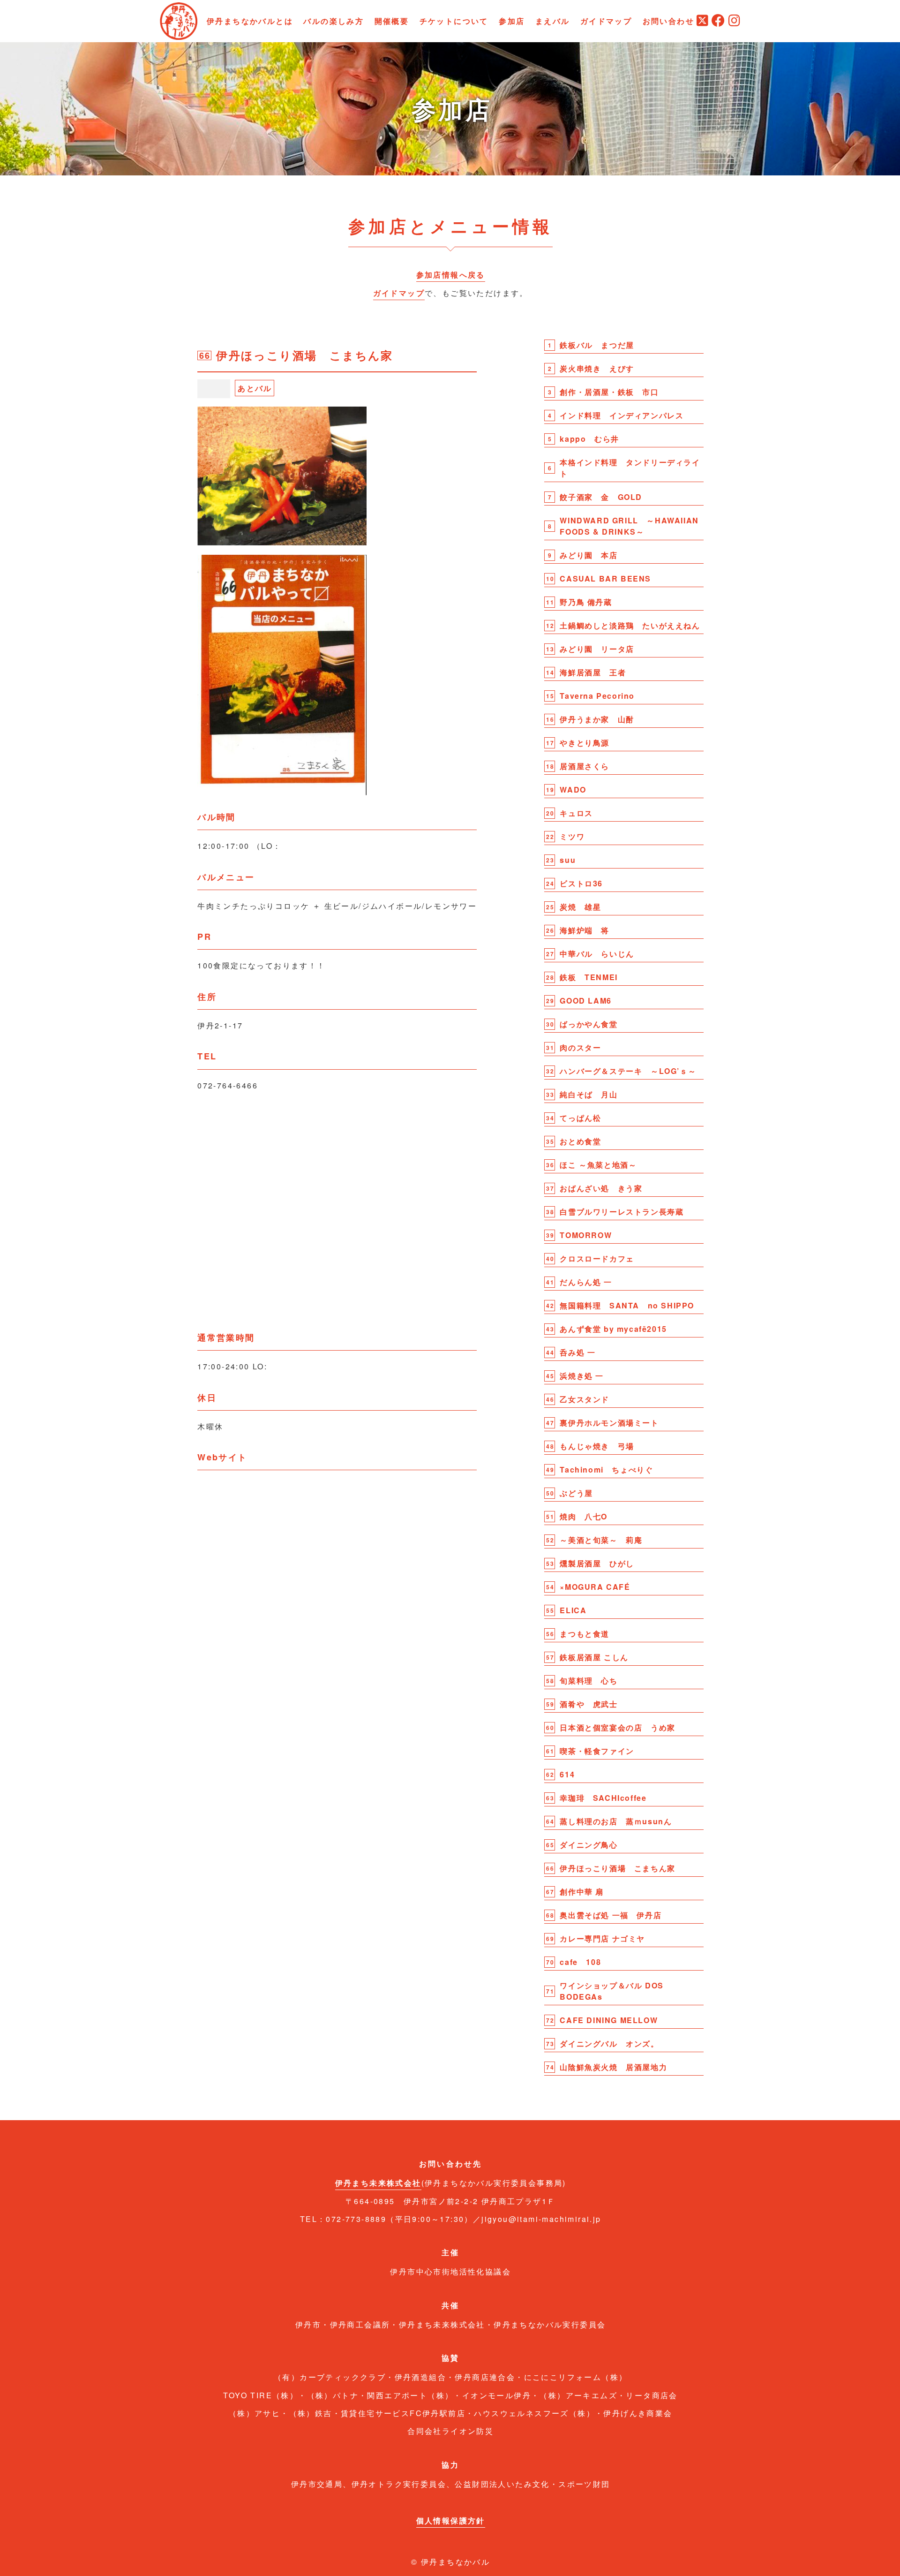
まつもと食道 (585, 1634)
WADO (573, 789)
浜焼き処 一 (582, 1376)
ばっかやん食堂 (589, 1024)
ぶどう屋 (576, 1493)
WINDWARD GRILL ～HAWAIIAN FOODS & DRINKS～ (629, 526)
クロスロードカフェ (597, 1258)
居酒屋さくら (585, 766)
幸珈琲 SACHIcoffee (603, 1798)
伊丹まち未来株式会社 (378, 2183)
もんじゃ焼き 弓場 (597, 1446)
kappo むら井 (589, 439)
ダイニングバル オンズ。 (609, 2043)
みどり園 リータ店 (597, 649)
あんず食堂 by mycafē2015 (613, 1329)
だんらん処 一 (590, 1282)
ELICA (573, 1610)
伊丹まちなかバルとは (250, 21)
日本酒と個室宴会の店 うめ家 (617, 1727)
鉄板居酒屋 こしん (594, 1657)
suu (568, 860)
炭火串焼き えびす (597, 368)
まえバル (553, 21)
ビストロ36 (581, 883)
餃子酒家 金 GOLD (601, 497)
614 (567, 1774)
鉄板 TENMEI (589, 977)
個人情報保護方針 (451, 2520)
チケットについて (454, 21)
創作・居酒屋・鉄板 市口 (609, 392)
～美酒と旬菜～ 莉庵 (601, 1540)
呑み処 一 (577, 1352)
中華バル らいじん (597, 954)
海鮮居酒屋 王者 (593, 672)
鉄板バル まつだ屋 (597, 345)
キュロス (576, 813)
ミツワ (572, 836)
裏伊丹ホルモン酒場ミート (609, 1423)
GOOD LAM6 (585, 1001)
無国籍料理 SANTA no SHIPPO (627, 1305)
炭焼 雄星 (580, 907)
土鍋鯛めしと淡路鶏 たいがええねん (630, 625)
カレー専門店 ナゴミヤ (602, 1938)
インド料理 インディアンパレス (622, 415)
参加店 (512, 21)
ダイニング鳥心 (589, 1845)
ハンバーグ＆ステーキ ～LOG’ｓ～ (628, 1071)
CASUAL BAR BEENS (605, 578)
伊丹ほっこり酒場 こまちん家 (617, 1868)
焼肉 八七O (584, 1516)
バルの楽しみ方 (334, 21)
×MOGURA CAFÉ (595, 1587)
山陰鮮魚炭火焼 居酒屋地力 (613, 2067)
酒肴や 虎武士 (589, 1704)
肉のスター (580, 1047)
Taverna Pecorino (597, 696)
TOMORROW (586, 1235)
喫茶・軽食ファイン (597, 1751)
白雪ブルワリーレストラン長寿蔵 (622, 1212)
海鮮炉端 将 (585, 930)
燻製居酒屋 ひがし (597, 1563)
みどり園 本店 (589, 555)
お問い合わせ (668, 21)
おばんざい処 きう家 (601, 1188)
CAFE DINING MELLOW (609, 2020)
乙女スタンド (585, 1399)
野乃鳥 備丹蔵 (586, 602)
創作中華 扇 (582, 1892)
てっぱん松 (580, 1118)
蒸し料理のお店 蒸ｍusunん (616, 1821)
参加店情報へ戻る (451, 275)
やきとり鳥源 (585, 743)
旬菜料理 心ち (589, 1681)
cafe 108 (580, 1962)
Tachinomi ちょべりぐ (606, 1469)
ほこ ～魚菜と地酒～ (598, 1165)
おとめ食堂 (580, 1141)
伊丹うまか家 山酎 (597, 719)
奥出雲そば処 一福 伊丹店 (611, 1915)
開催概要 (392, 21)
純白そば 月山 (589, 1094)
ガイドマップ (606, 21)
